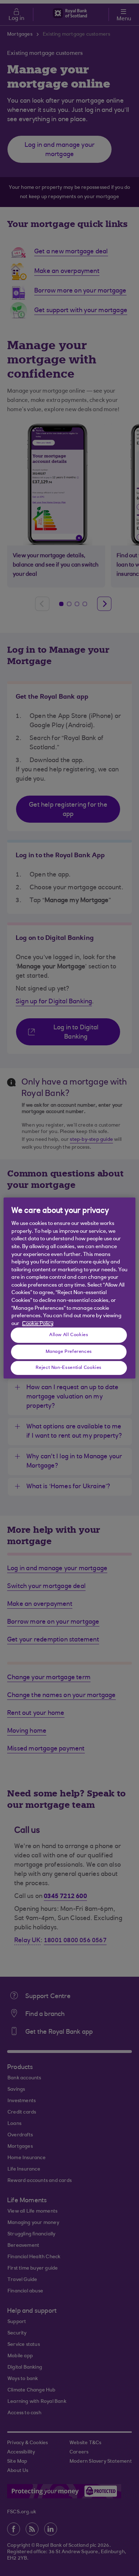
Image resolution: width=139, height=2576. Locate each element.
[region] (70, 1288)
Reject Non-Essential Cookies (69, 1367)
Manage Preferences (69, 1351)
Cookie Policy (38, 1324)
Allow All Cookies (69, 1335)
